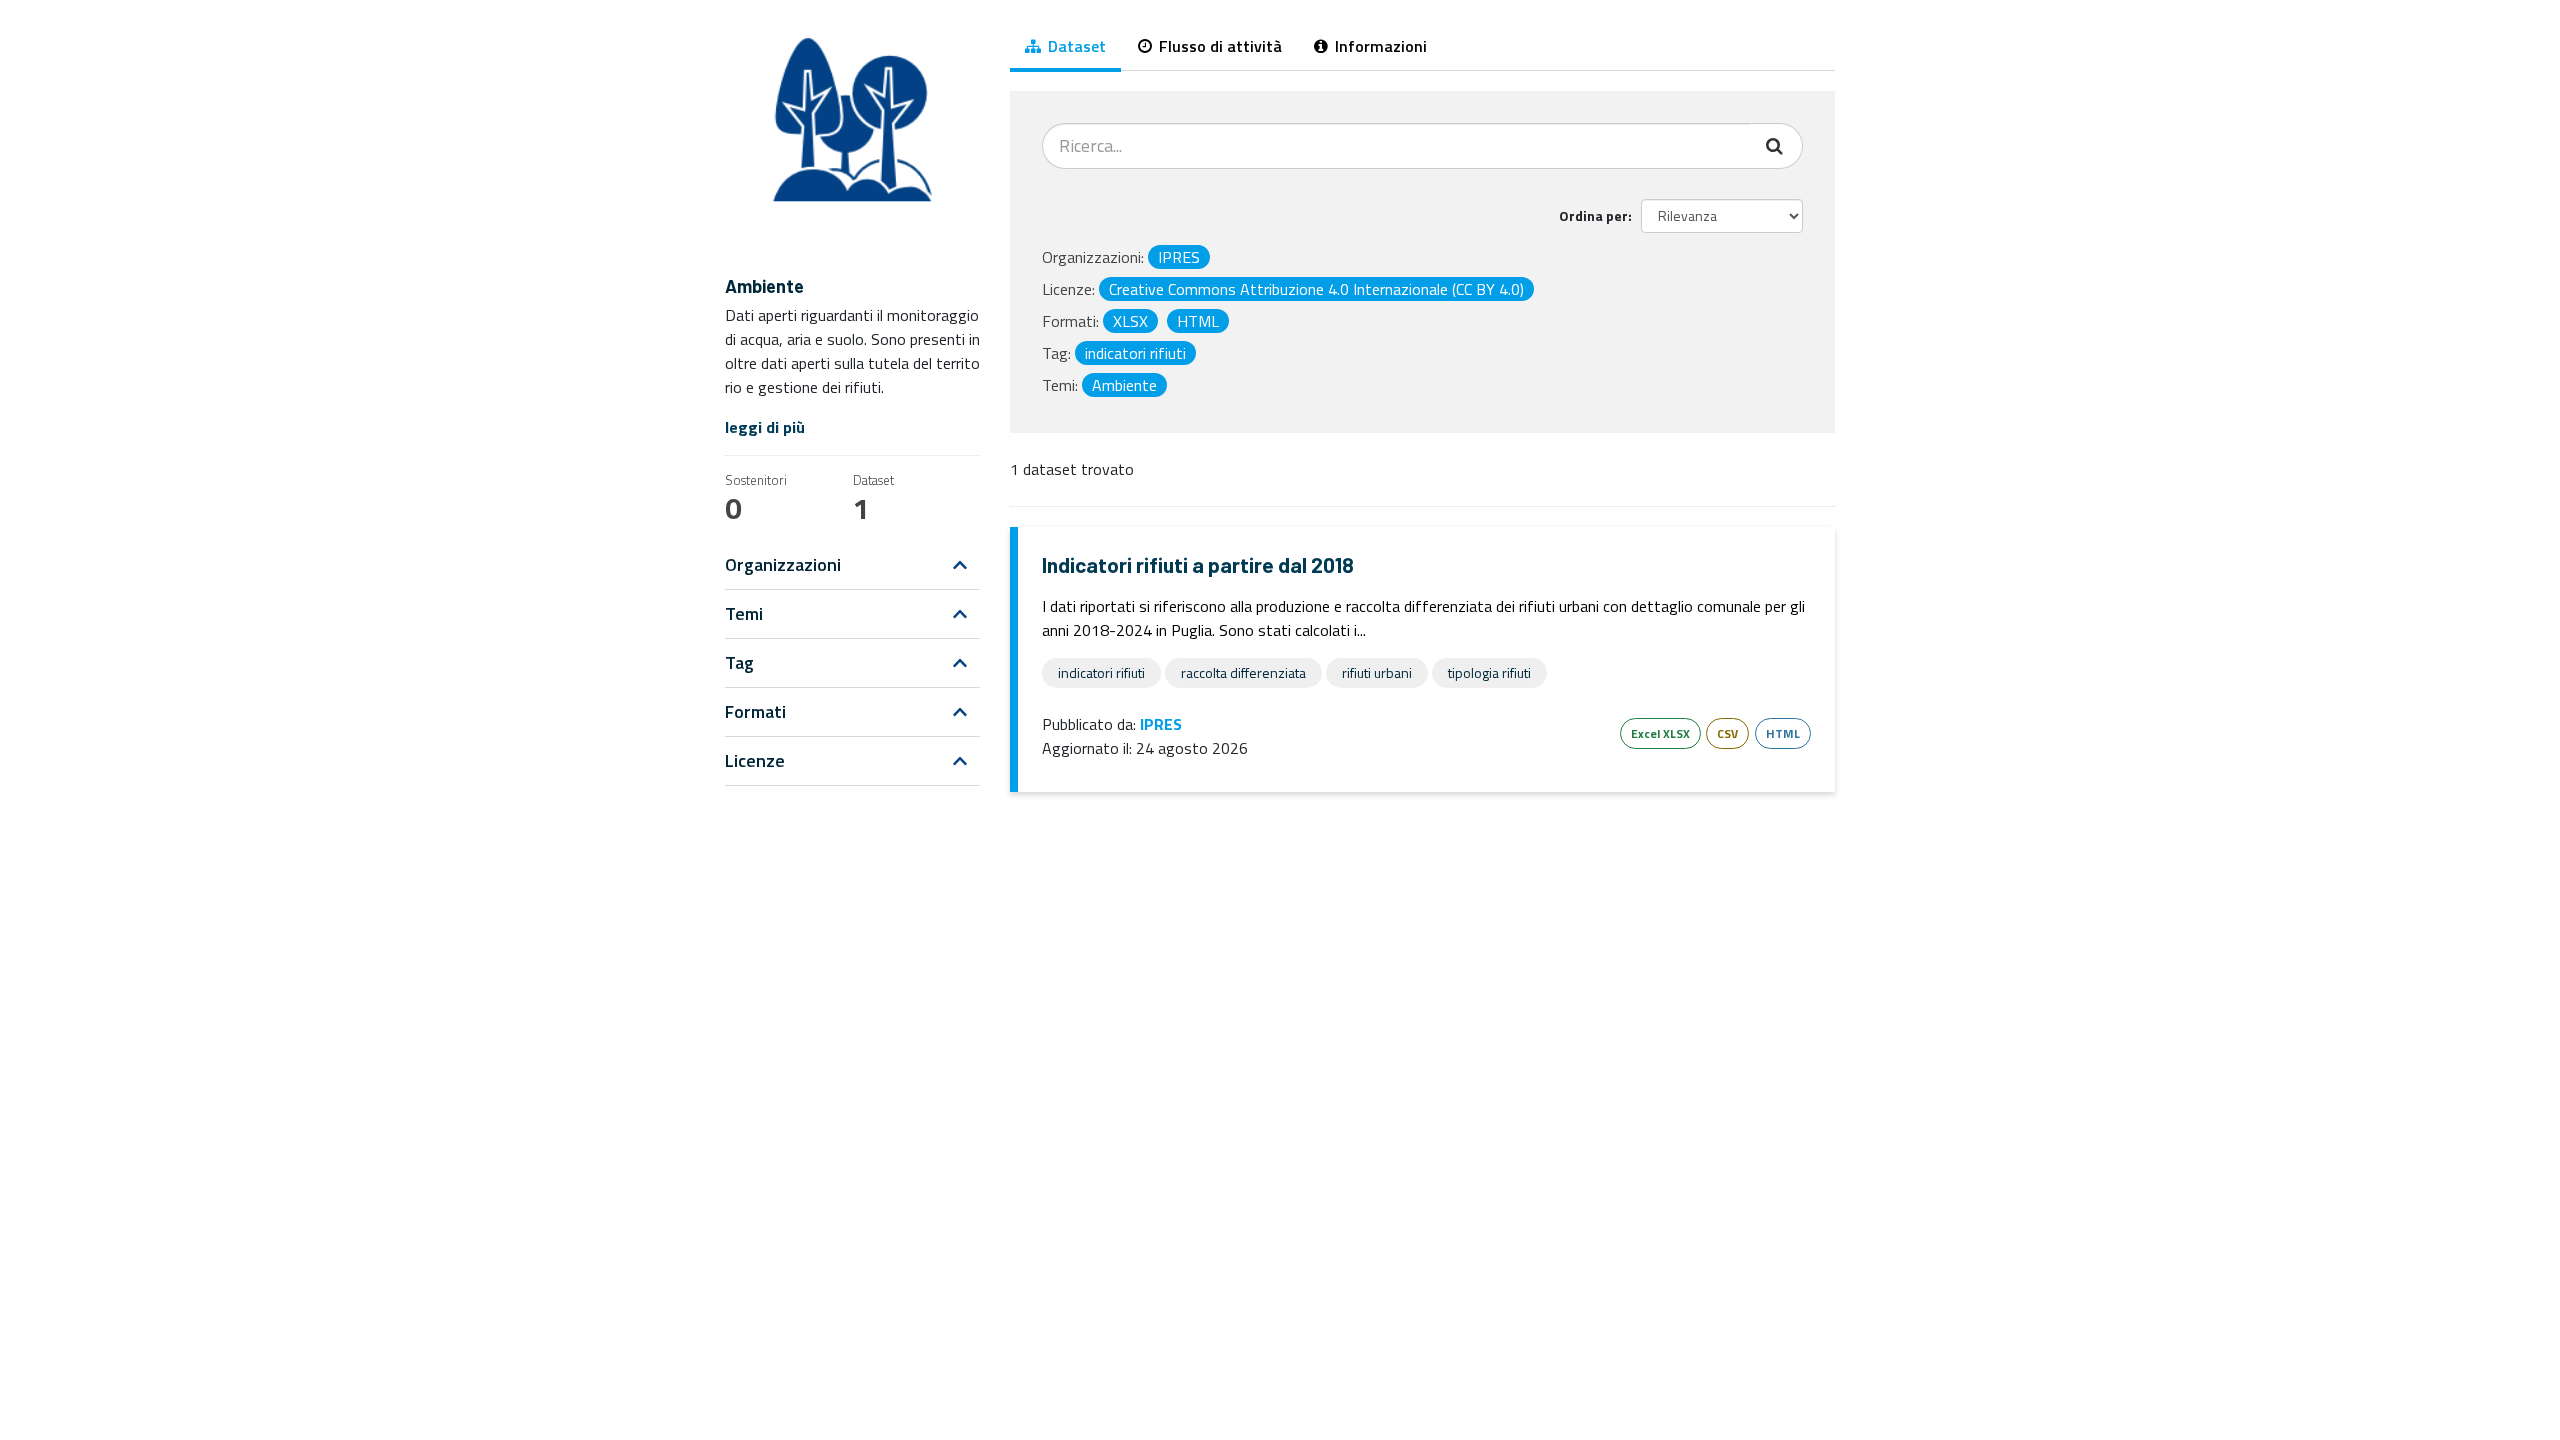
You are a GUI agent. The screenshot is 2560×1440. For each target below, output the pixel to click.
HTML (1783, 733)
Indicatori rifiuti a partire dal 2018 (1198, 564)
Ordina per (1593, 215)
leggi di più (765, 427)
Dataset (1075, 46)
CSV (1727, 733)
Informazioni (1379, 46)
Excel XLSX (1660, 733)
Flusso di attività (1218, 46)
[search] (1776, 146)
